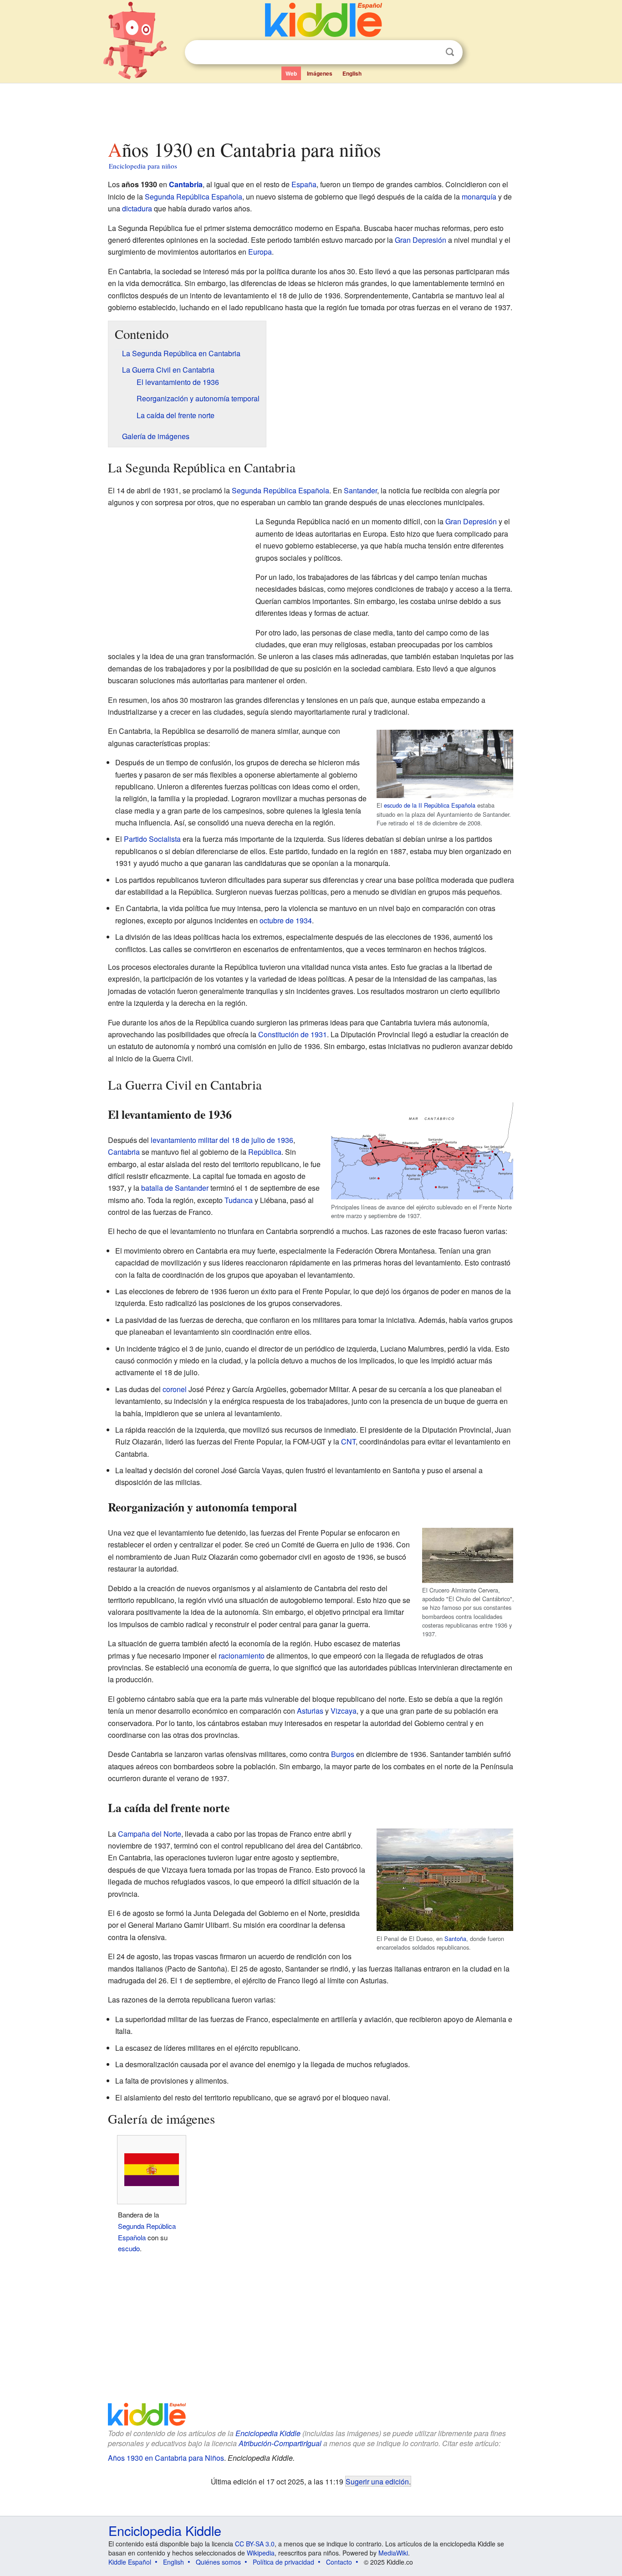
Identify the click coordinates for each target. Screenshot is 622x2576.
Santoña (455, 1938)
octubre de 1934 (286, 920)
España (304, 184)
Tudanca (239, 1200)
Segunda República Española (194, 197)
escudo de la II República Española (430, 805)
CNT (348, 1442)
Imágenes (320, 73)
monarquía (479, 197)
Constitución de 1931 (293, 1034)
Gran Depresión (421, 240)
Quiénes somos (218, 2562)
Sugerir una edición (377, 2481)
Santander (360, 490)
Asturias (310, 1711)
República (265, 1152)
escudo (129, 2248)
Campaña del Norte (150, 1834)
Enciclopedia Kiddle (268, 2433)
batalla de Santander (175, 1188)
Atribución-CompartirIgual (280, 2443)
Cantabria (186, 184)
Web (291, 73)
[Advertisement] (311, 109)
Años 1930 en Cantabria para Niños (166, 2458)
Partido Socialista (152, 839)
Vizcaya (344, 1711)
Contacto (339, 2562)
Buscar (450, 52)
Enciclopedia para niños (143, 166)
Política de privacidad (283, 2562)
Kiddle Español (130, 2562)
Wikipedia (261, 2553)
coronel (175, 1389)
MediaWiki (393, 2553)
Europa (260, 252)
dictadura (137, 208)
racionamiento (242, 1656)
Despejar (431, 52)
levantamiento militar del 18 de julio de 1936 (222, 1140)
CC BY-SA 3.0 (255, 2544)
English (352, 73)
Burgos (343, 1754)
